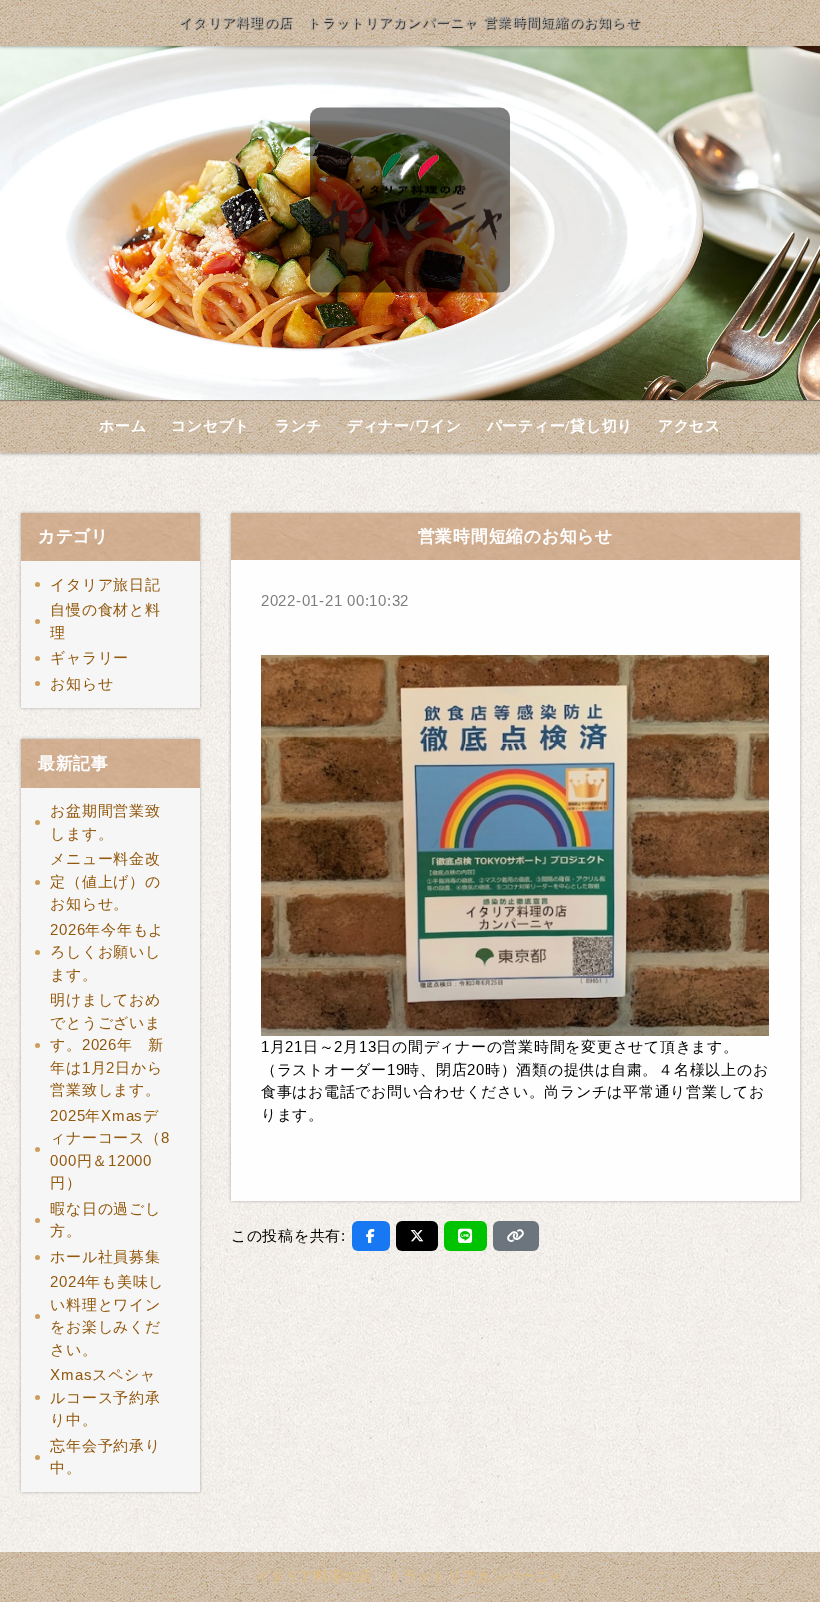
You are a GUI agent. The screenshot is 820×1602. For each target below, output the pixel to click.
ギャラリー (89, 657)
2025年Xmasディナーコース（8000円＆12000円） (109, 1149)
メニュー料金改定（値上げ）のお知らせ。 (105, 881)
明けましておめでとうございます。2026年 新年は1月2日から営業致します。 (113, 1044)
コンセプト (210, 426)
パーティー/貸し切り (560, 426)
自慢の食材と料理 (105, 621)
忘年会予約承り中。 (105, 1457)
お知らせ (81, 683)
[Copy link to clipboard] (516, 1236)
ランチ (298, 426)
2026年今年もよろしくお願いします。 (107, 952)
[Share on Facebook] (371, 1236)
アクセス (689, 426)
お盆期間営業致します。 (105, 822)
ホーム (122, 426)
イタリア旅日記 (105, 584)
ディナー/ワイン (404, 426)
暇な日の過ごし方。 (105, 1220)
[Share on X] (417, 1236)
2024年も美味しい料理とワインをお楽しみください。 (107, 1315)
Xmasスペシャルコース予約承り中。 (105, 1397)
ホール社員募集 (105, 1256)
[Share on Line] (465, 1236)
